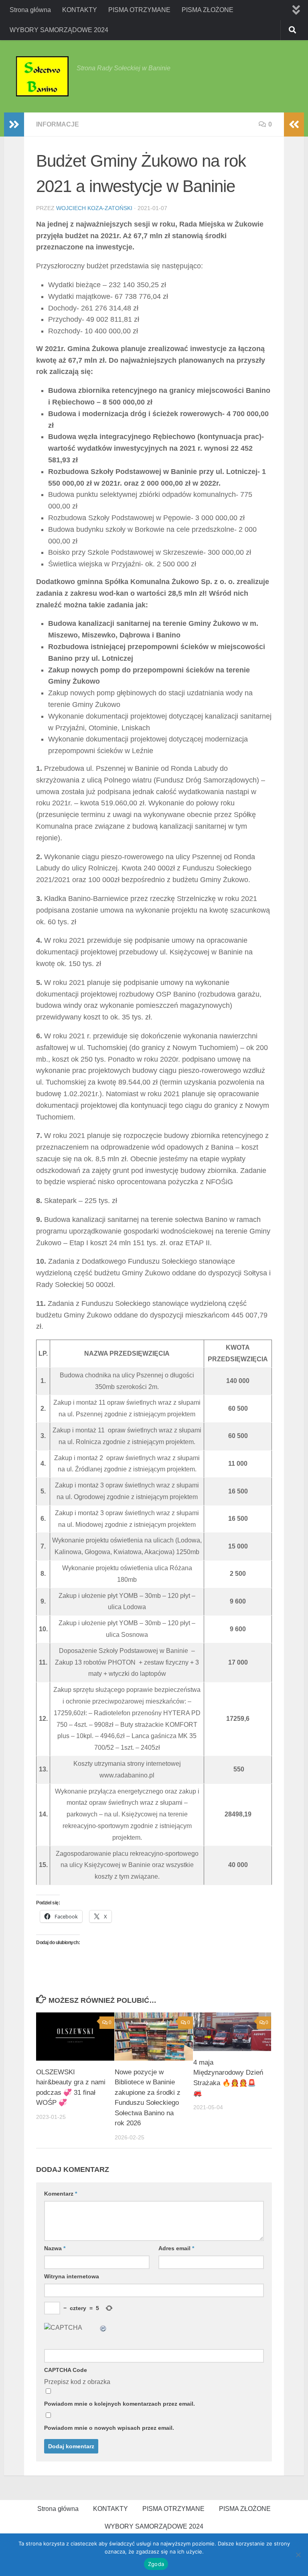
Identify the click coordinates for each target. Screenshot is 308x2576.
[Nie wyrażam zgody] (298, 2555)
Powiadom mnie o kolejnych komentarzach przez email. (120, 2404)
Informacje (58, 124)
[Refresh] (103, 2328)
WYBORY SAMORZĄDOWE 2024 (59, 30)
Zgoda (156, 2564)
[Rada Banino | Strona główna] (42, 76)
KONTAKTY (80, 10)
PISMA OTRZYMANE (139, 10)
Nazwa (55, 2248)
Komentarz (61, 2194)
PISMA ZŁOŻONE (208, 10)
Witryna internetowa (72, 2276)
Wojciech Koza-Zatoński (94, 208)
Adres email (176, 2248)
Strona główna (30, 10)
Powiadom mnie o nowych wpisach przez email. (109, 2428)
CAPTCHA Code (66, 2370)
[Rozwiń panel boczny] (14, 125)
